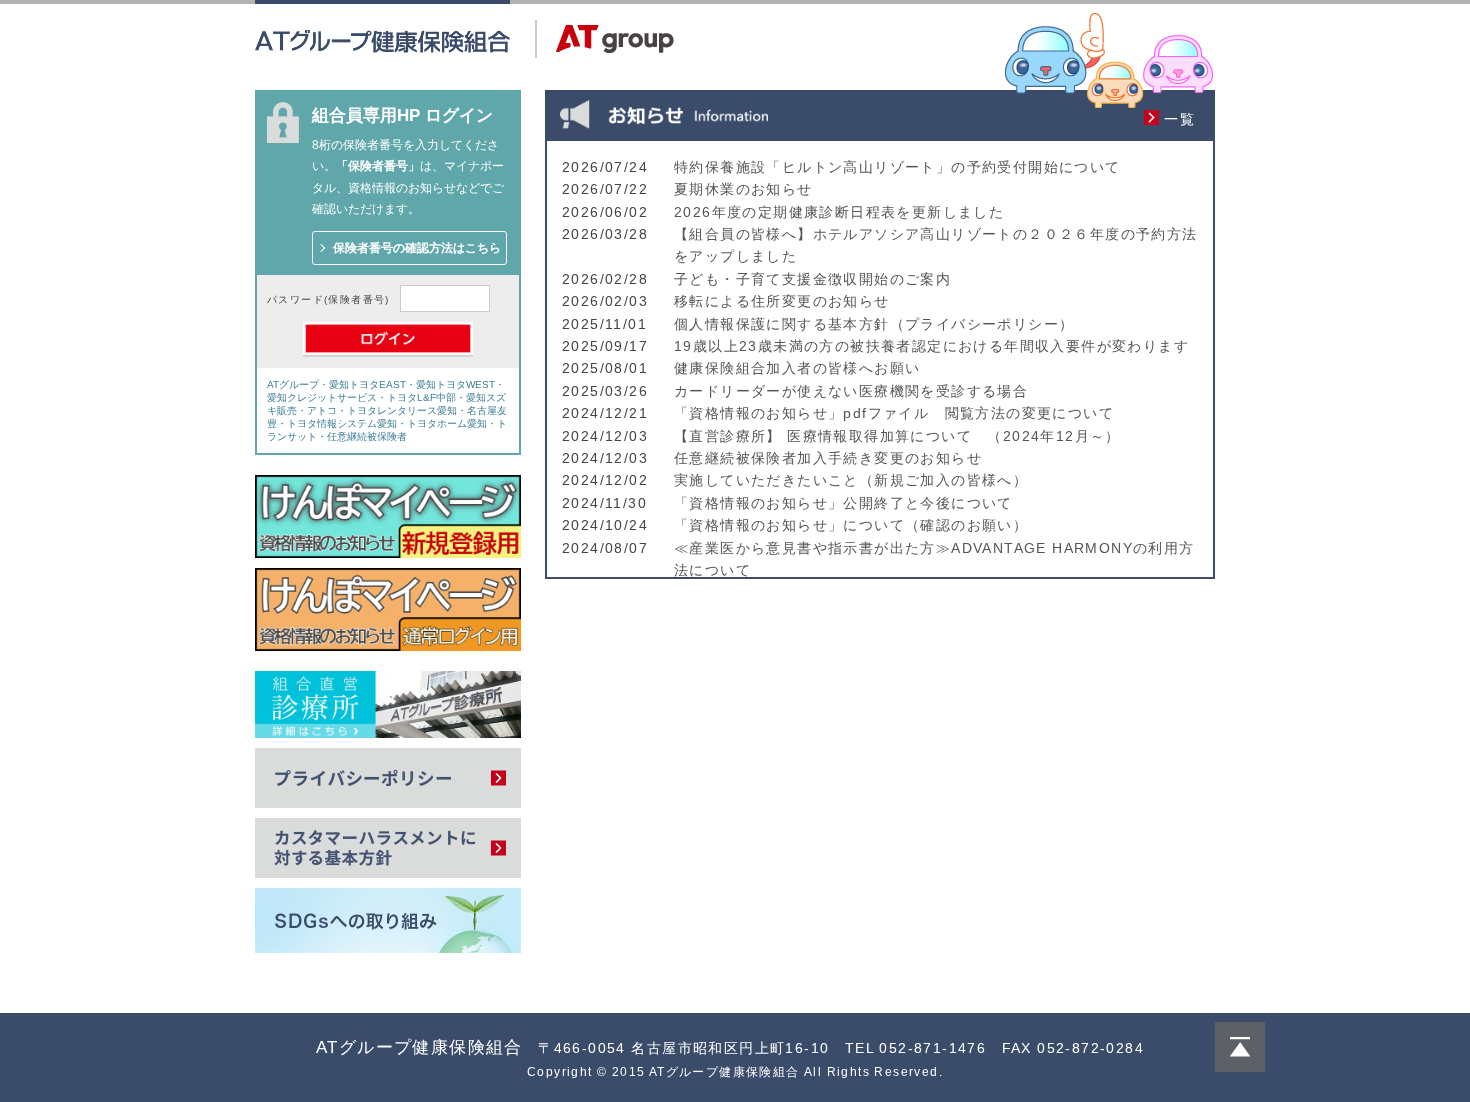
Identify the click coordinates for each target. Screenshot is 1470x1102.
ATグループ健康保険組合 (419, 1047)
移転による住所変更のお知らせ (782, 301)
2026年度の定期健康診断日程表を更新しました (839, 212)
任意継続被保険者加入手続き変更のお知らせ (828, 458)
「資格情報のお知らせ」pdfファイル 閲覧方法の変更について (894, 413)
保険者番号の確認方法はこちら (417, 248)
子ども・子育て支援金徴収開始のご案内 (812, 279)
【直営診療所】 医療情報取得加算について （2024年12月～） (897, 436)
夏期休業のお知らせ (743, 189)
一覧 (1179, 119)
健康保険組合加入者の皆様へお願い (797, 368)
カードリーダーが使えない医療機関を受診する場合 (851, 391)
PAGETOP (1240, 1047)
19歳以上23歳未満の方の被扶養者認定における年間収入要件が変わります (931, 346)
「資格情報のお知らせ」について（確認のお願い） (851, 525)
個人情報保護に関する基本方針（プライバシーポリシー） (874, 324)
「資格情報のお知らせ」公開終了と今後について (843, 503)
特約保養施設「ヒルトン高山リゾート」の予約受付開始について (897, 167)
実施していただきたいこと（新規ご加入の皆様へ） (851, 480)
